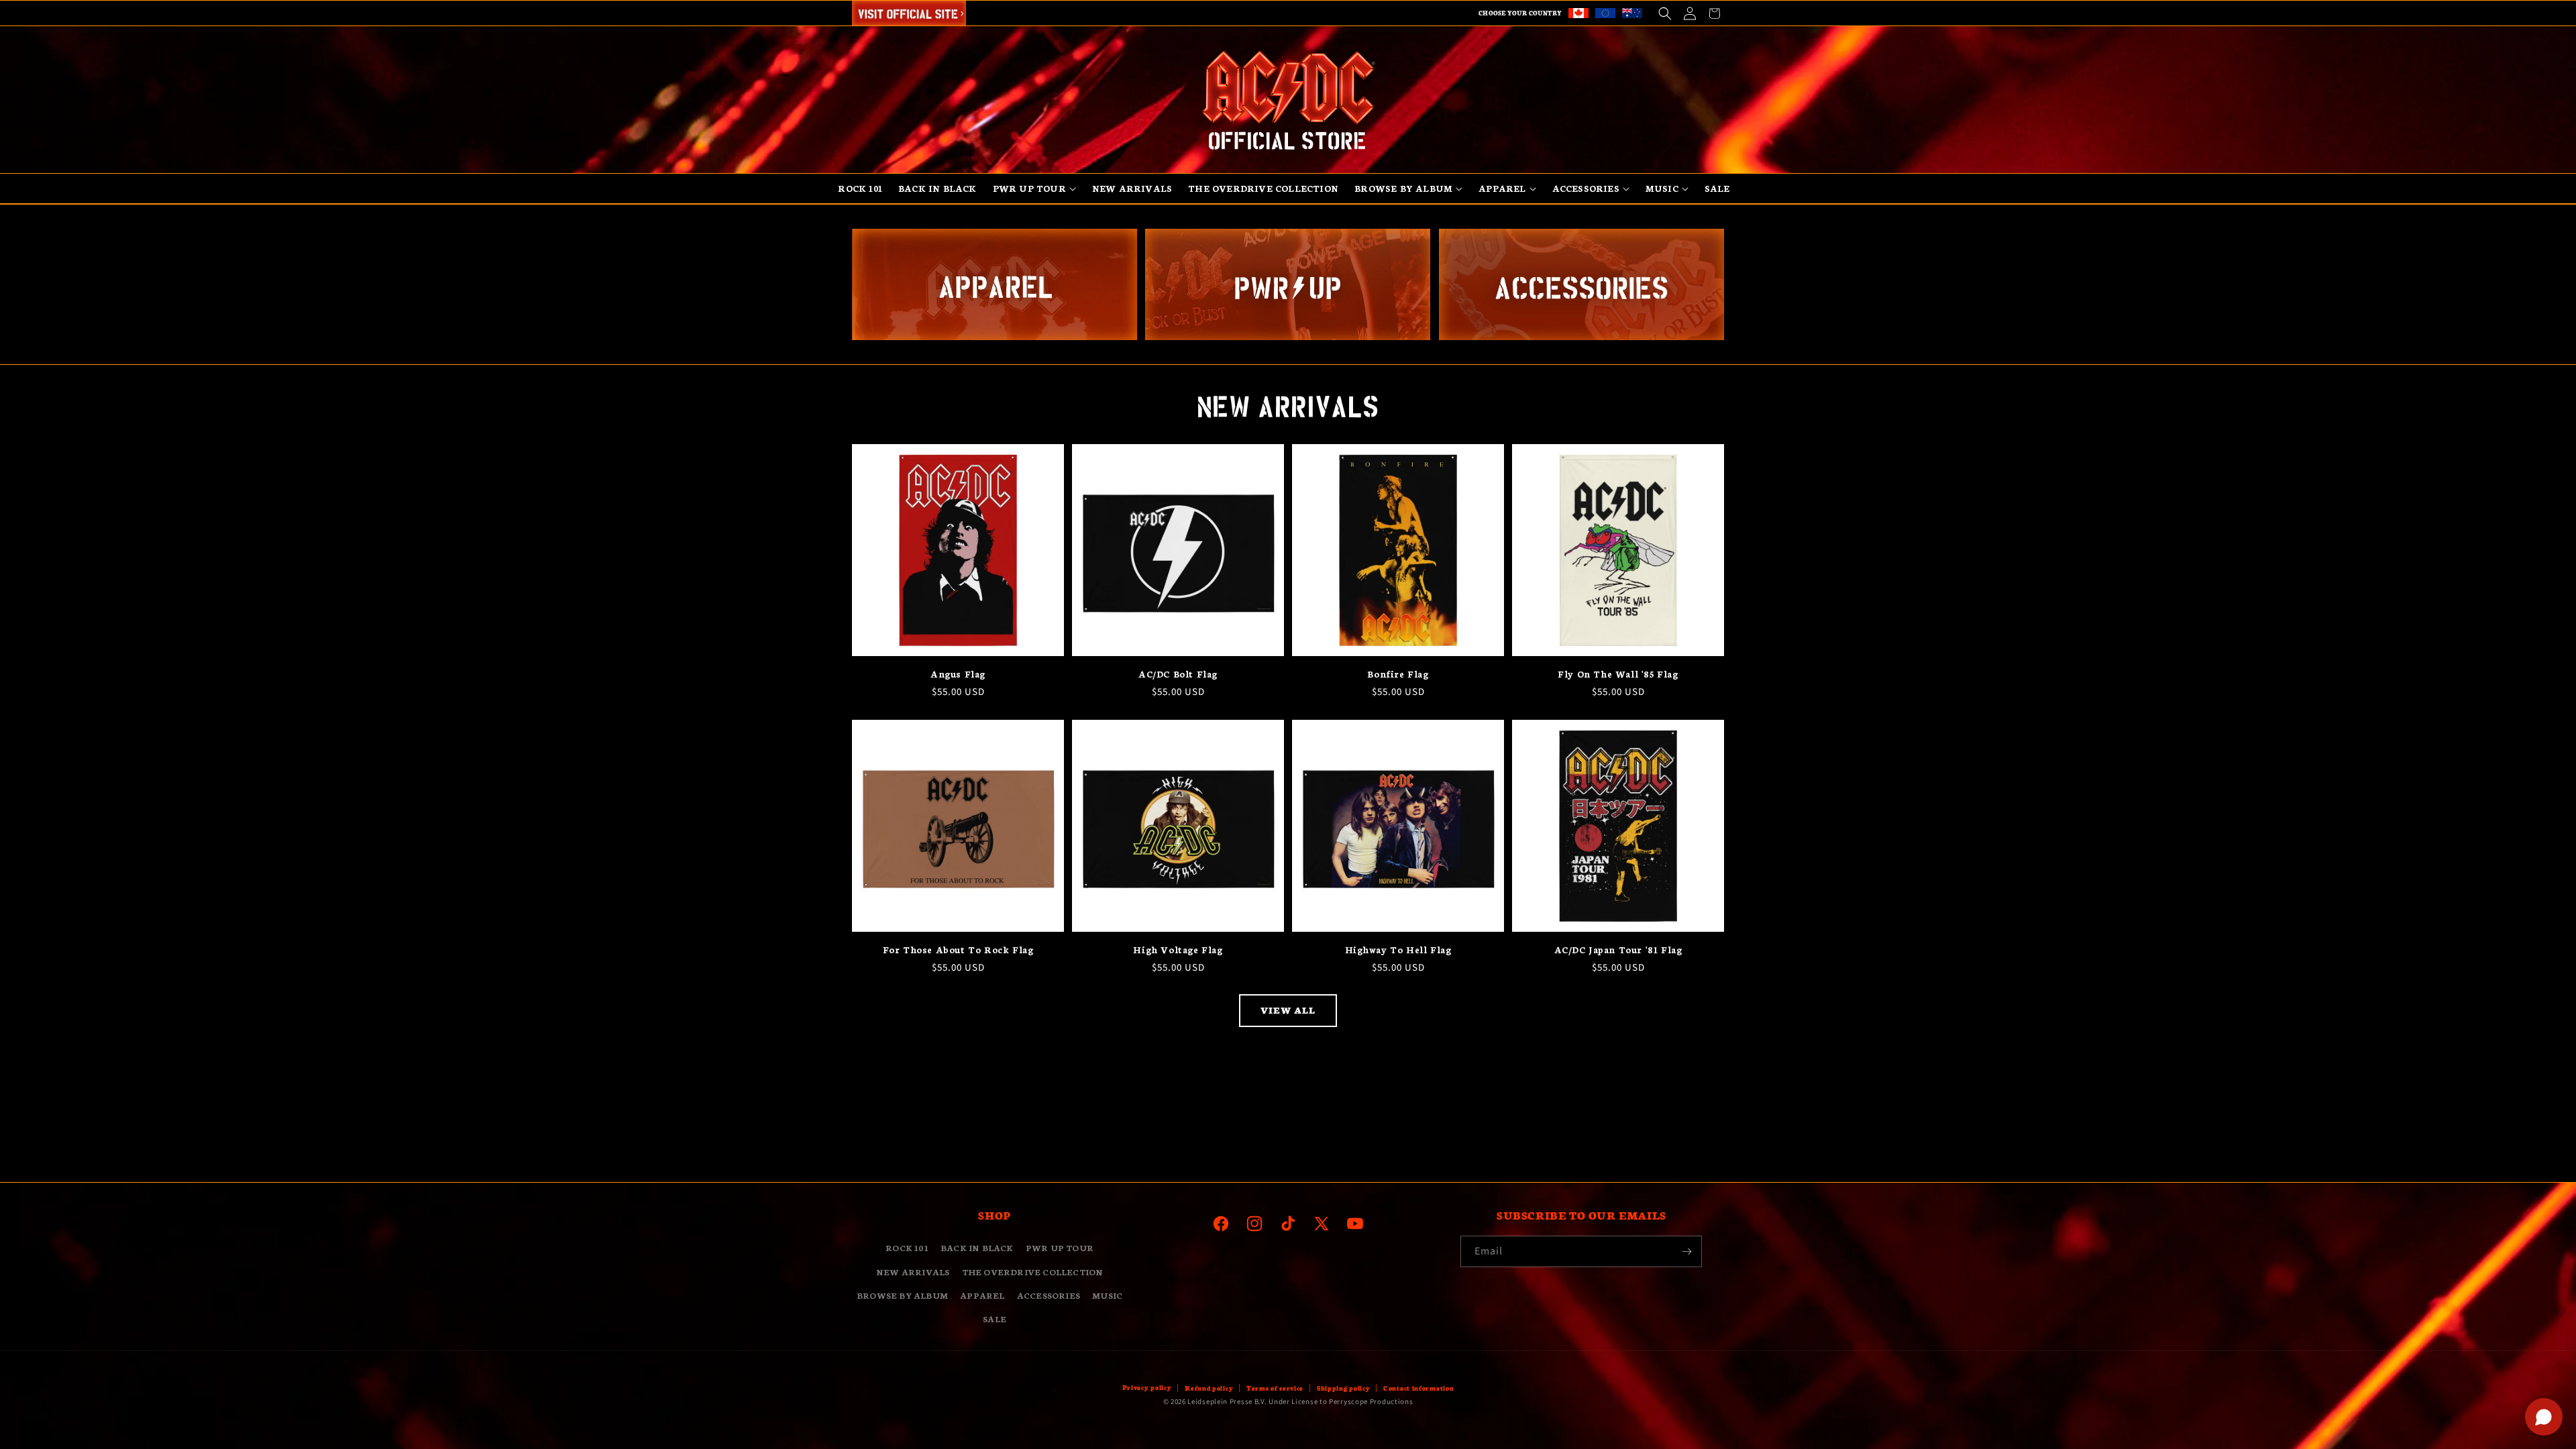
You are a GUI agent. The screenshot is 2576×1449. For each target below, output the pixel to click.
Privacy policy (1147, 1387)
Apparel (982, 1295)
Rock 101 (907, 1247)
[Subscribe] (1686, 1251)
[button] (1665, 13)
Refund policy (1209, 1388)
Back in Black (977, 1247)
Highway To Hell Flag (1398, 950)
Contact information (1418, 1388)
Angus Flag (958, 674)
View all (1288, 1010)
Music (1107, 1295)
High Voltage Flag (1178, 950)
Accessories (1049, 1295)
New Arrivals (913, 1272)
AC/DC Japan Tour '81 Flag (1618, 950)
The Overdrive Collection (1033, 1272)
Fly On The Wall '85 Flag (1618, 674)
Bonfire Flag (1398, 674)
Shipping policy (1344, 1388)
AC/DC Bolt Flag (1178, 674)
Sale (995, 1319)
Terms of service (1275, 1388)
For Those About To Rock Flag (958, 950)
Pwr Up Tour (1060, 1247)
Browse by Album (902, 1295)
